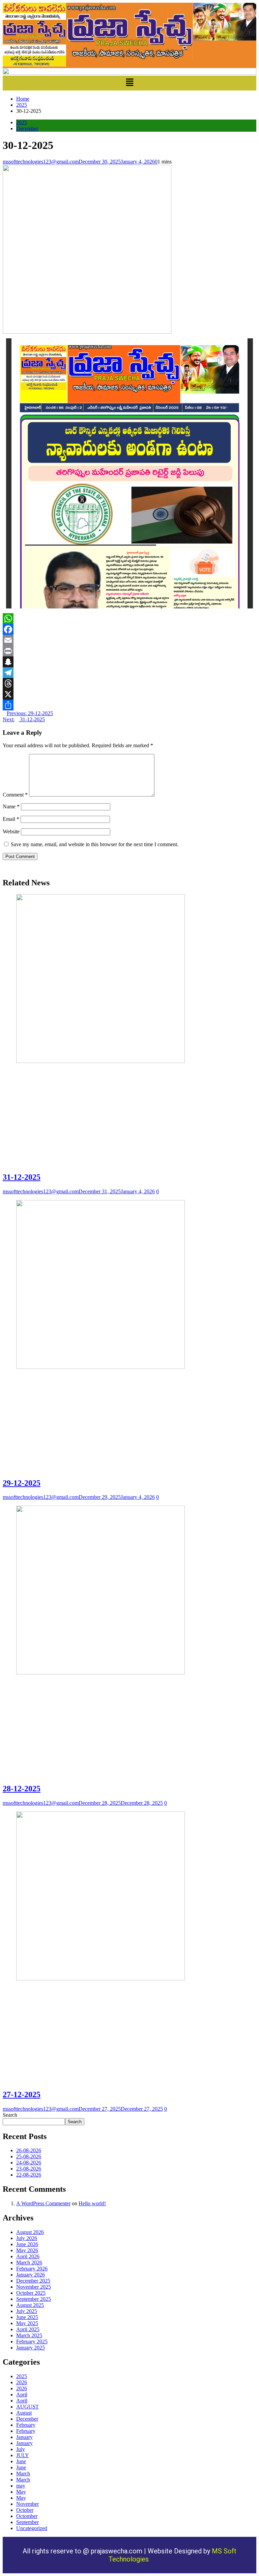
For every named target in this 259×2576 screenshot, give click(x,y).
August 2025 (30, 2305)
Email (11, 819)
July (21, 2449)
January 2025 (31, 2348)
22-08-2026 (29, 2175)
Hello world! (92, 2203)
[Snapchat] (129, 662)
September (27, 2522)
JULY (23, 2455)
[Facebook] (129, 629)
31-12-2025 (22, 1177)
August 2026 (30, 2232)
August (24, 2413)
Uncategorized (32, 2528)
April (22, 2395)
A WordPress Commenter (43, 2203)
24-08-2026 (29, 2163)
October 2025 (31, 2293)
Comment (15, 795)
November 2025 (34, 2287)
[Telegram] (129, 673)
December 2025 (33, 2281)
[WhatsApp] (129, 619)
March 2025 (29, 2335)
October (25, 2510)
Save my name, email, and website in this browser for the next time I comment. (95, 844)
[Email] (129, 640)
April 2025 (28, 2329)
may (21, 2486)
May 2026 (27, 2250)
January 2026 (31, 2275)
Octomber (27, 2516)
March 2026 (29, 2262)
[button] (129, 83)
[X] (129, 694)
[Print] (129, 651)
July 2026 (27, 2238)
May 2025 (27, 2323)
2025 (22, 122)
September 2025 (34, 2299)
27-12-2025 (22, 2094)
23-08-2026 (29, 2169)
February (26, 2425)
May (21, 2492)
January (24, 2437)
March (23, 2474)
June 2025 (27, 2317)
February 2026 (32, 2269)
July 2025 (27, 2311)
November (27, 2504)
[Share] (129, 705)
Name (11, 806)
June (21, 2461)
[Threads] (129, 683)
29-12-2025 (22, 1483)
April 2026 (28, 2256)
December (27, 128)
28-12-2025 (22, 1789)
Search (10, 2115)
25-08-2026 (29, 2156)
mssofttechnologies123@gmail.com (41, 162)
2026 (22, 2382)
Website (11, 831)
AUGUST (27, 2407)
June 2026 (27, 2244)
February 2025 (32, 2341)
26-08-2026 (29, 2150)
